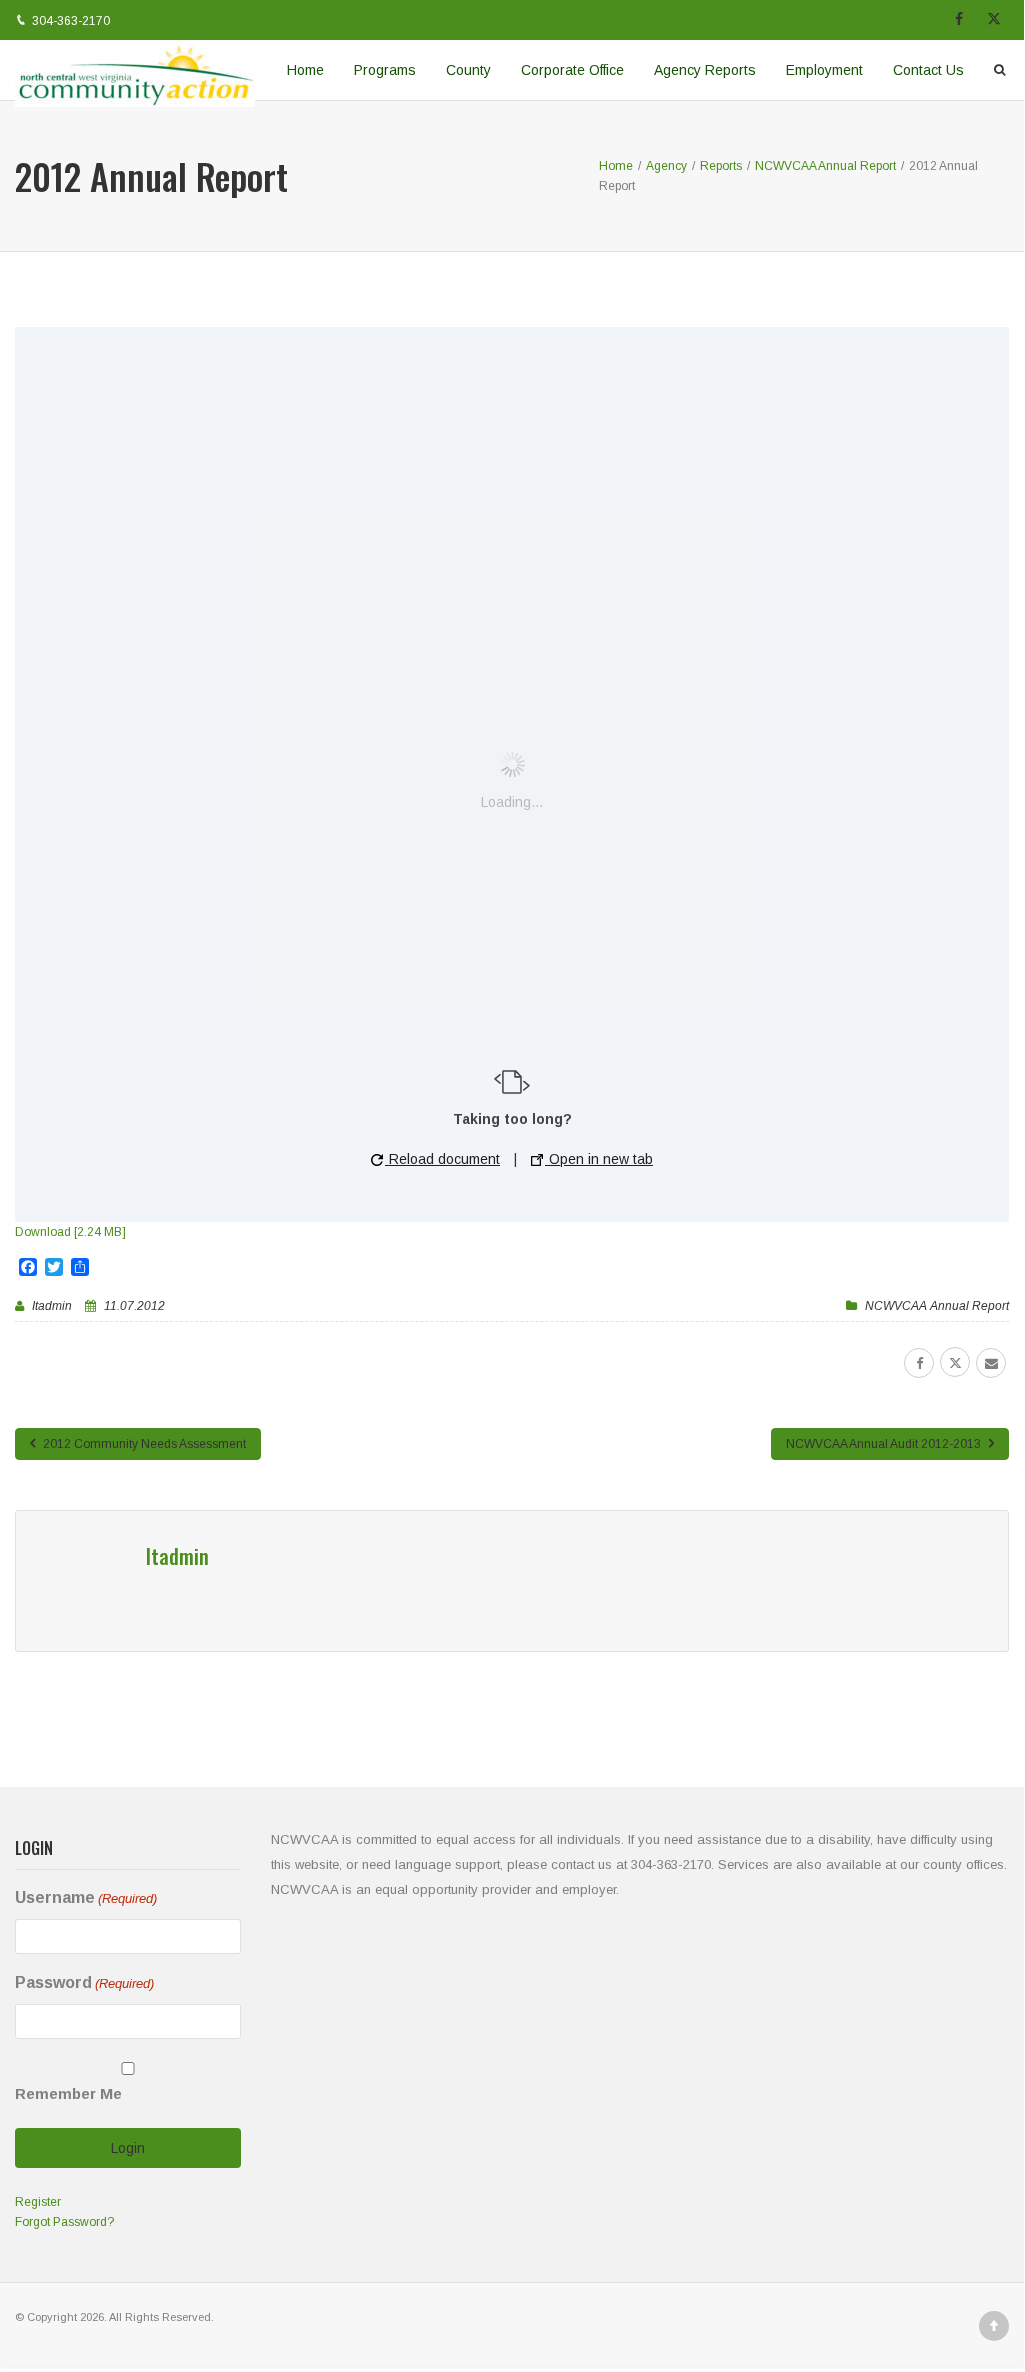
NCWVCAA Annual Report (937, 1306)
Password (84, 1982)
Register (38, 2202)
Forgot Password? (64, 2222)
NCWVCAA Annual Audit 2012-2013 (885, 1444)
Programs (385, 70)
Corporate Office (572, 70)
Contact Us (928, 70)
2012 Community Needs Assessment (143, 1444)
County (468, 70)
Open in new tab (599, 1159)
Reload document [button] (442, 1159)
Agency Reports (705, 70)
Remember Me (68, 2093)
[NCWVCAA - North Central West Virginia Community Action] (135, 70)
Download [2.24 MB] (70, 1232)
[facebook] (919, 1363)
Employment (824, 70)
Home (305, 70)
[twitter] (955, 1362)
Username (86, 1897)
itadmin (52, 1306)
